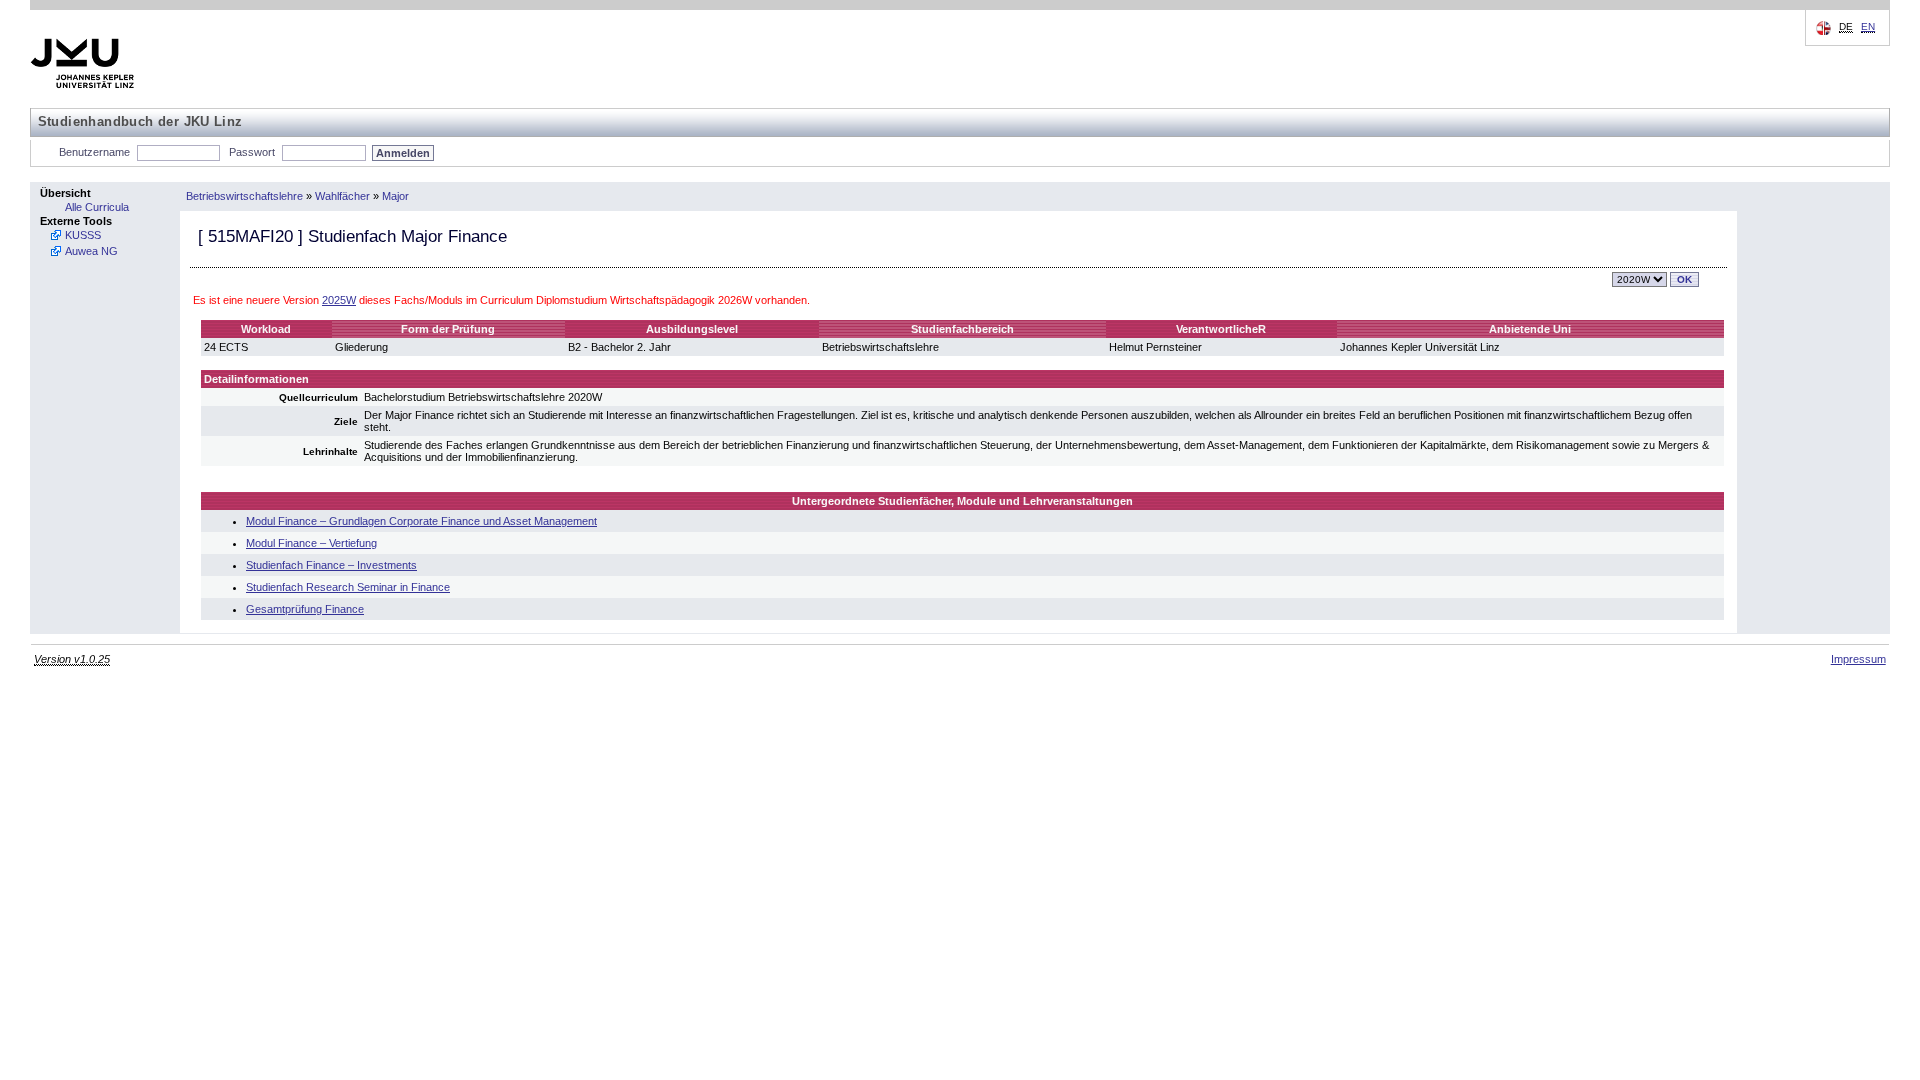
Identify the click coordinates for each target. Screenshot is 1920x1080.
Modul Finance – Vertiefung (311, 543)
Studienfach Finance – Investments (331, 565)
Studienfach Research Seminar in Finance (348, 587)
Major (395, 196)
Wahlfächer (342, 196)
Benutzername (94, 152)
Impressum (1858, 659)
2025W (339, 300)
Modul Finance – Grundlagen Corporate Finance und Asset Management (421, 521)
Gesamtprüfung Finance (305, 609)
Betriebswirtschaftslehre (244, 196)
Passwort (252, 152)
